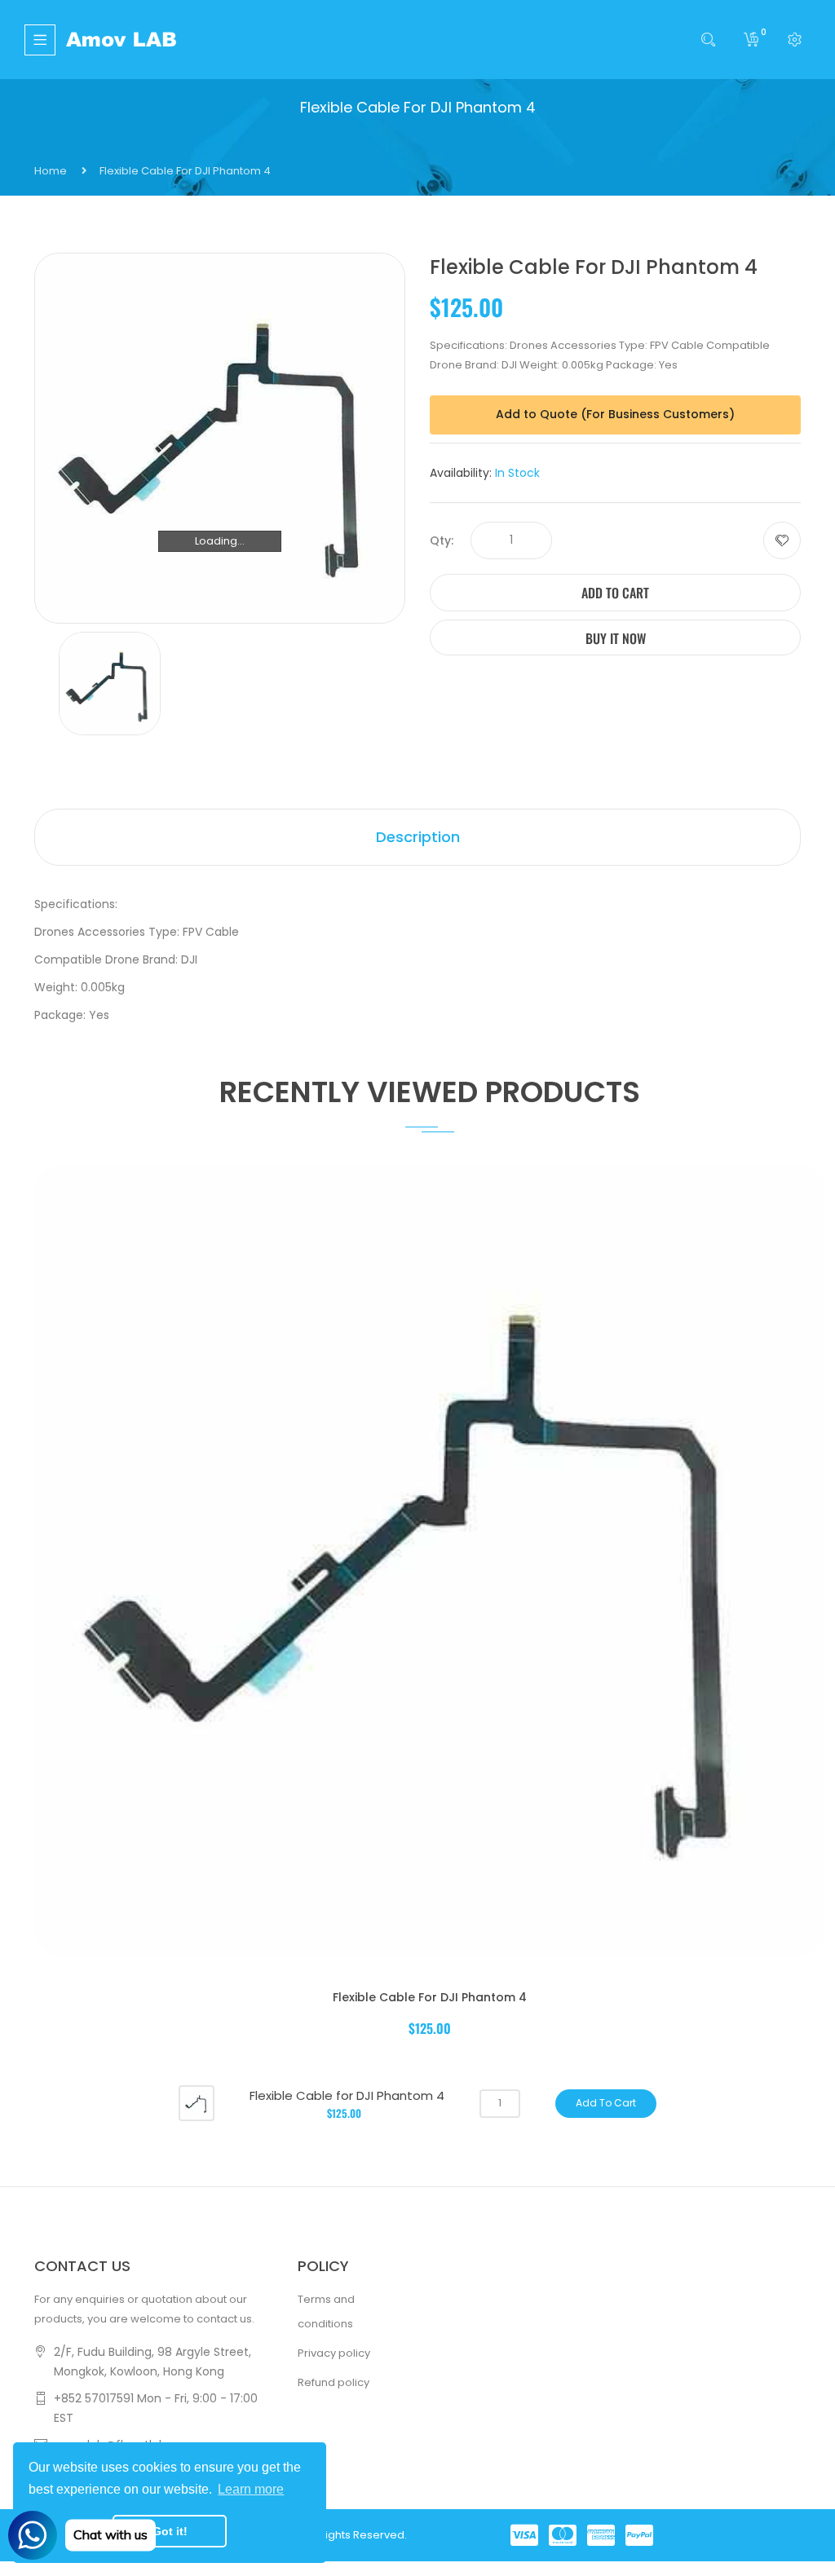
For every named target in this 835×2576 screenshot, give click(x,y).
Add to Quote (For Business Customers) (615, 414)
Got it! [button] (170, 2531)
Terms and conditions (326, 2311)
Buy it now (616, 638)
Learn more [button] (251, 2489)
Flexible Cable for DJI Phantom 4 (430, 1997)
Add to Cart (615, 593)
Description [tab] (418, 837)
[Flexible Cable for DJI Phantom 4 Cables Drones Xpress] (110, 683)
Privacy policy (334, 2353)
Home (51, 171)
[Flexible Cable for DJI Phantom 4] (197, 2103)
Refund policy (334, 2382)
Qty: (442, 540)
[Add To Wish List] (782, 540)
